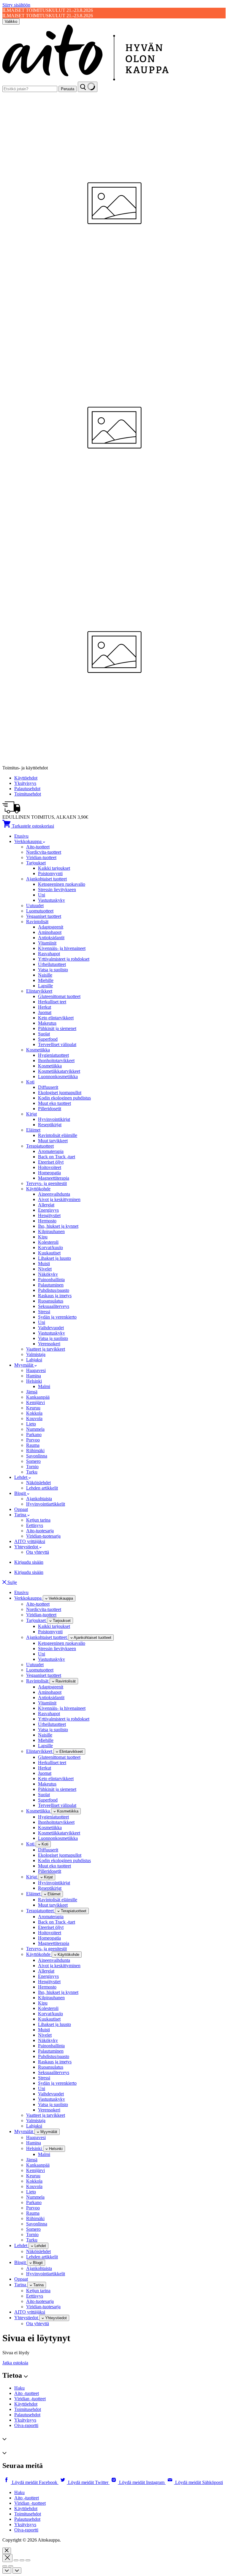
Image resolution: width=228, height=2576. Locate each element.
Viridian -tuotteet (30, 2399)
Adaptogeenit (51, 927)
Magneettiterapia (54, 1178)
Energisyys (48, 1210)
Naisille (45, 975)
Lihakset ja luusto (54, 1258)
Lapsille (45, 986)
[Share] (16, 2560)
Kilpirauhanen (51, 1231)
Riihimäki (35, 1451)
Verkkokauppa (28, 841)
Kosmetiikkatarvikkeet (59, 1071)
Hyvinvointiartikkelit (46, 1504)
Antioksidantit (51, 938)
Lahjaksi (34, 1360)
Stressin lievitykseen (57, 889)
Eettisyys (35, 1525)
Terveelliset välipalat (57, 1044)
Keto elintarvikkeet (56, 1018)
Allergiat (46, 1205)
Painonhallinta (51, 1280)
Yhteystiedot (27, 1547)
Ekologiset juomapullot (60, 1093)
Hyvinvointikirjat (54, 1119)
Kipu (43, 1237)
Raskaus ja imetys (55, 1296)
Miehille (46, 980)
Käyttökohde (38, 1189)
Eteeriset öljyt (51, 1162)
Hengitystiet (49, 1215)
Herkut (45, 1007)
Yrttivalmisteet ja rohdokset (64, 959)
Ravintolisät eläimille (58, 1135)
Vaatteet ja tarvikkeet (46, 1349)
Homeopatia (49, 1173)
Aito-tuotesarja (40, 1531)
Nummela (35, 1429)
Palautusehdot (27, 789)
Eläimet (33, 1130)
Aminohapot (50, 932)
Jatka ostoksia (15, 2363)
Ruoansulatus (51, 1301)
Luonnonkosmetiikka (58, 1076)
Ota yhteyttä (38, 1552)
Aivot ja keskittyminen (59, 1199)
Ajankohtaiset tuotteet (46, 879)
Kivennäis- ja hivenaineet (62, 948)
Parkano (34, 1434)
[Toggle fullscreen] (22, 2560)
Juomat (45, 1012)
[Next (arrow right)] (11, 2566)
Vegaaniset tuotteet (44, 916)
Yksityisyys (25, 783)
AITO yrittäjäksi (30, 1541)
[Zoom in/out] (28, 2560)
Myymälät (24, 1365)
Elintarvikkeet (39, 991)
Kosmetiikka (38, 1050)
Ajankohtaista (39, 1499)
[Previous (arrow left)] (5, 2566)
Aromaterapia (51, 1151)
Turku (32, 1472)
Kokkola (34, 1413)
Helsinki (34, 1381)
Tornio (32, 1467)
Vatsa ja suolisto (53, 970)
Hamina (34, 1376)
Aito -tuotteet (27, 2393)
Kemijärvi (35, 1402)
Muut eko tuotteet (54, 1103)
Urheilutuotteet (52, 964)
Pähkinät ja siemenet (57, 1028)
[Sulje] (7, 2551)
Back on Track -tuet (57, 1157)
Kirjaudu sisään (29, 1562)
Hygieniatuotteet (53, 1055)
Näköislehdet (38, 1483)
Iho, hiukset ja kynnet (58, 1226)
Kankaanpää (38, 1397)
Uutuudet (35, 906)
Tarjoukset (36, 863)
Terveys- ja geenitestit (46, 1183)
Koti (30, 1082)
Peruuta (68, 89)
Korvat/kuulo (50, 1247)
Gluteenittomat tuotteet (59, 996)
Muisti (44, 1264)
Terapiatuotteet (40, 1146)
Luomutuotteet (40, 911)
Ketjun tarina (38, 1520)
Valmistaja (36, 1354)
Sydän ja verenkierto (57, 1317)
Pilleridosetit (50, 1109)
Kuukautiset (49, 1253)
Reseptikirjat (50, 1125)
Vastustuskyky (52, 900)
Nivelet (45, 1269)
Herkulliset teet (52, 1002)
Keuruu (33, 1408)
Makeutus (47, 1023)
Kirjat (31, 1114)
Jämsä (32, 1392)
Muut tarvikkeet (53, 1141)
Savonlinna (37, 1456)
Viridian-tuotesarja (43, 1536)
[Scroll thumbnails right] (17, 2571)
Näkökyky (48, 1274)
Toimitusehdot (28, 794)
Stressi (44, 1312)
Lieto (31, 1424)
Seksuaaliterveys (54, 1306)
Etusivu (21, 836)
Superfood (48, 1039)
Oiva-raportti (26, 2425)
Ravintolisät (37, 922)
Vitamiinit (47, 943)
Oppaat (21, 1509)
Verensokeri (49, 1344)
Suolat (44, 1034)
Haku (19, 2388)
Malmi (44, 1386)
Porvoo (33, 1440)
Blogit (21, 1493)
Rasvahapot (49, 954)
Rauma (33, 1445)
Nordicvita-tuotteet (44, 852)
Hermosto (47, 1221)
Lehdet (21, 1477)
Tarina (21, 1515)
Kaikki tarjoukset (54, 868)
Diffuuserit (48, 1087)
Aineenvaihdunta (54, 1194)
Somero (33, 1461)
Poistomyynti (50, 873)
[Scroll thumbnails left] (7, 2571)
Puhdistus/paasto (54, 1290)
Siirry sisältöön (16, 5)
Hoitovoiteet (50, 1167)
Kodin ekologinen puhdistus (64, 1098)
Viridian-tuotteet (41, 857)
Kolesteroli (48, 1242)
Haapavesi (36, 1370)
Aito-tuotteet (38, 847)
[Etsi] (88, 87)
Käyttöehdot (26, 778)
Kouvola (34, 1418)
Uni (42, 895)
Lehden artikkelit (42, 1488)
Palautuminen (51, 1285)
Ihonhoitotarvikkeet (56, 1060)
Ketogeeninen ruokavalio (62, 884)
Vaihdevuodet (51, 1328)
